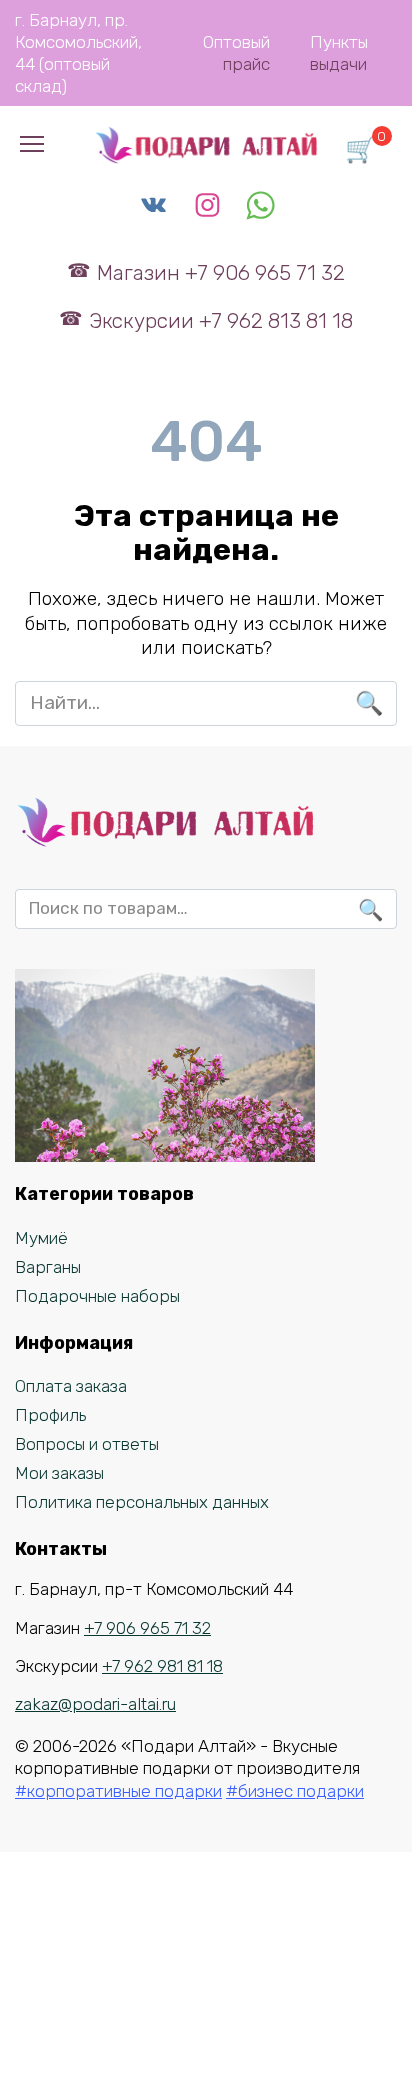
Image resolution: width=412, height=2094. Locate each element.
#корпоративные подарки (118, 1791)
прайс (246, 64)
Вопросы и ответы (87, 1444)
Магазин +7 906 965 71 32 (220, 272)
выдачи (338, 64)
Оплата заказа (71, 1386)
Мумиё (41, 1238)
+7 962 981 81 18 (162, 1666)
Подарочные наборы (97, 1296)
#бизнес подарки (295, 1791)
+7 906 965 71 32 (147, 1628)
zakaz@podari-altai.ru (95, 1704)
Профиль (50, 1415)
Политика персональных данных (142, 1502)
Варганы (48, 1267)
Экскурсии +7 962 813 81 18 (220, 320)
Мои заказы (59, 1473)
